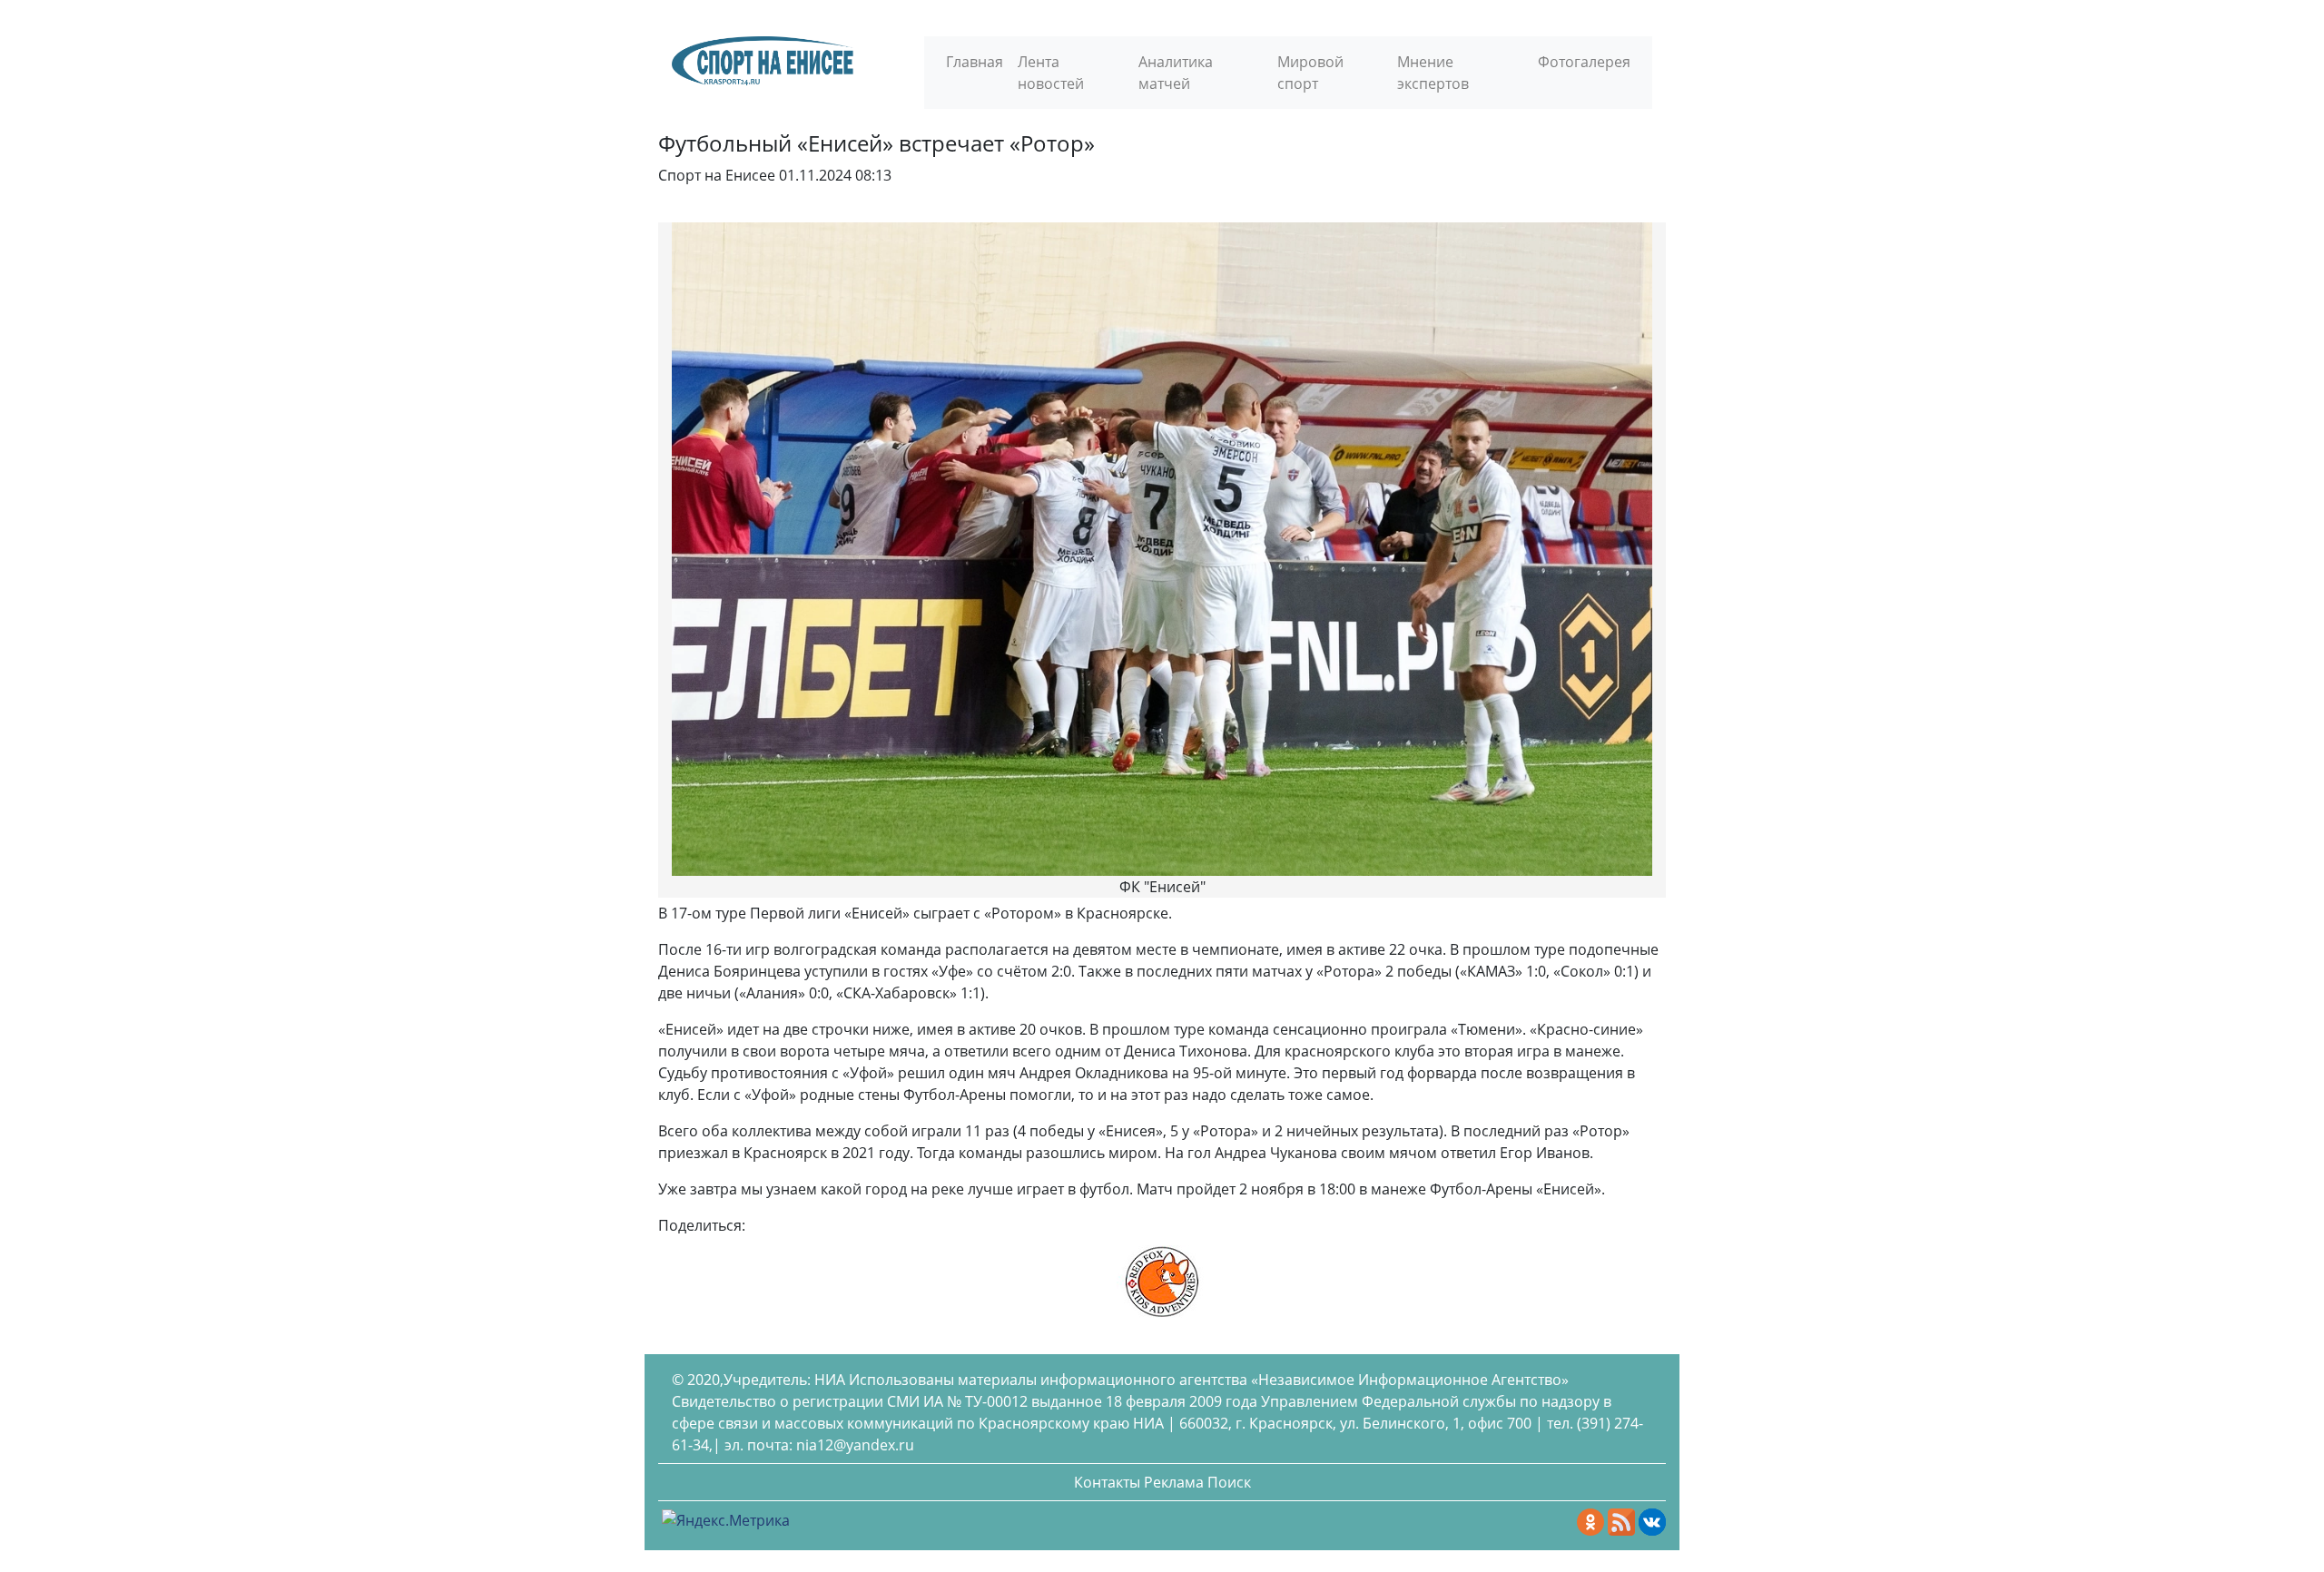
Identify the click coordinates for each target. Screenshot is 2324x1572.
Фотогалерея (1584, 62)
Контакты (1107, 1482)
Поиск (1229, 1482)
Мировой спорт (1310, 73)
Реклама (1174, 1482)
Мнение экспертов (1433, 73)
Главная (975, 62)
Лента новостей (1051, 73)
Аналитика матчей (1176, 73)
